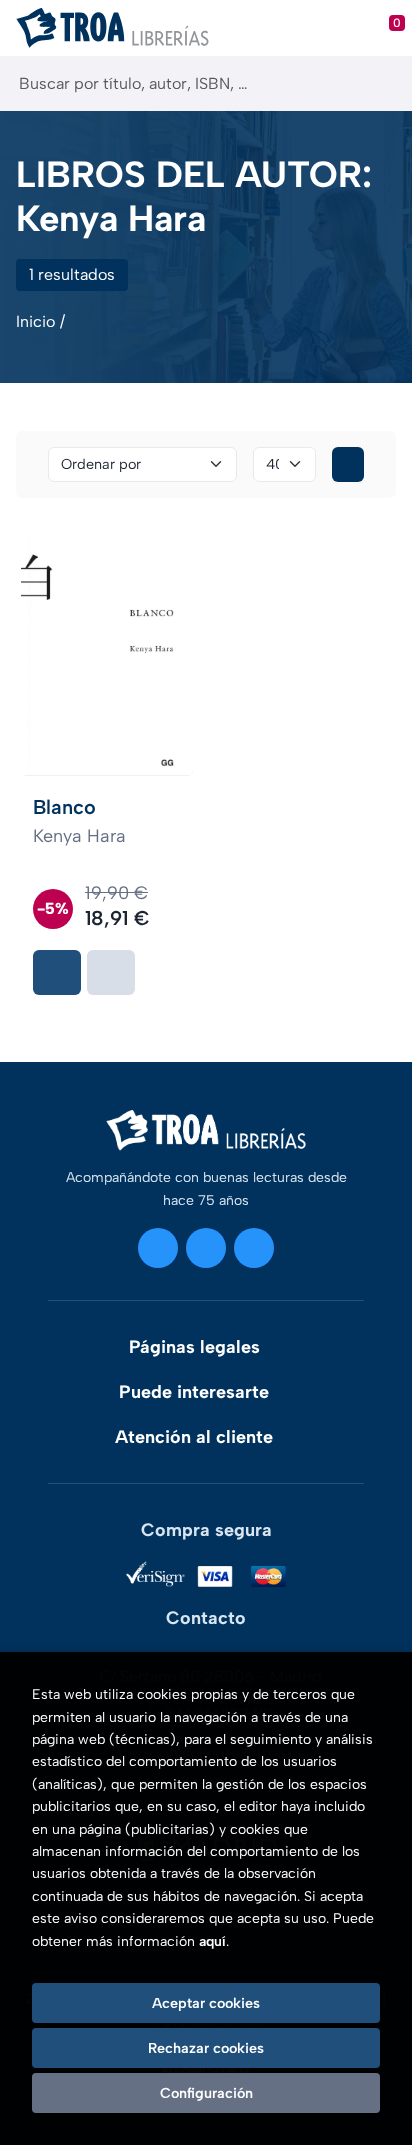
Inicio (35, 321)
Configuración (206, 2093)
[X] (206, 1248)
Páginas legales (194, 1347)
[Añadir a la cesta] (57, 972)
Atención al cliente (194, 1437)
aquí (212, 1941)
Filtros (348, 464)
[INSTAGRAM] (158, 1248)
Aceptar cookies (206, 2003)
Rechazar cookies (206, 2048)
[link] (111, 972)
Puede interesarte (194, 1392)
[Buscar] (379, 83)
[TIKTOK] (254, 1248)
